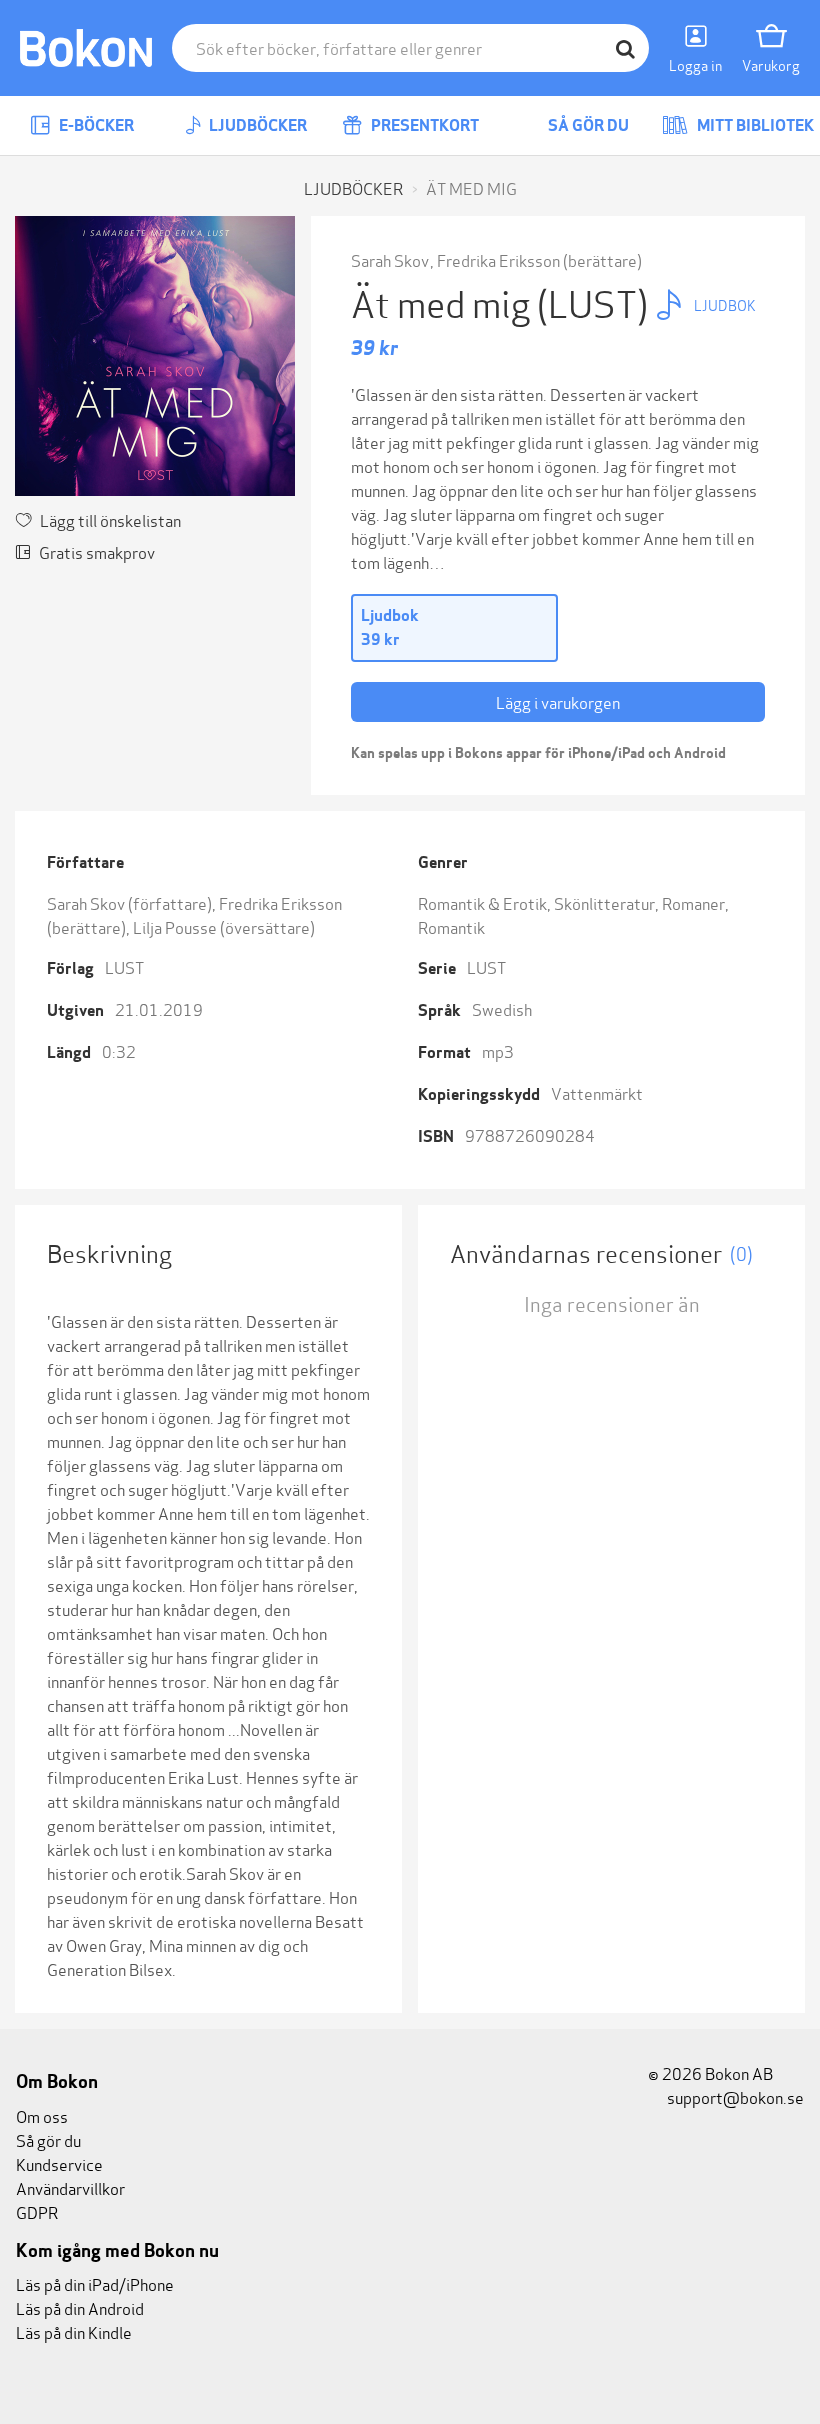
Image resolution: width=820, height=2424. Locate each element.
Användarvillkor (70, 2187)
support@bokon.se (734, 2096)
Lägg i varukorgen (558, 701)
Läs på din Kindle (74, 2331)
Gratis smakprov (97, 551)
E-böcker (95, 125)
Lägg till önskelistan (110, 519)
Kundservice (59, 2163)
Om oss (42, 2115)
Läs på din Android (80, 2307)
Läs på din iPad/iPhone (95, 2283)
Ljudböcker (256, 125)
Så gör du (587, 125)
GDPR (37, 2211)
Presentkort (423, 125)
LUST (124, 966)
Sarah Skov (390, 259)
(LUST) (596, 301)
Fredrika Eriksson (498, 259)
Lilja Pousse (175, 926)
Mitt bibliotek (754, 125)
